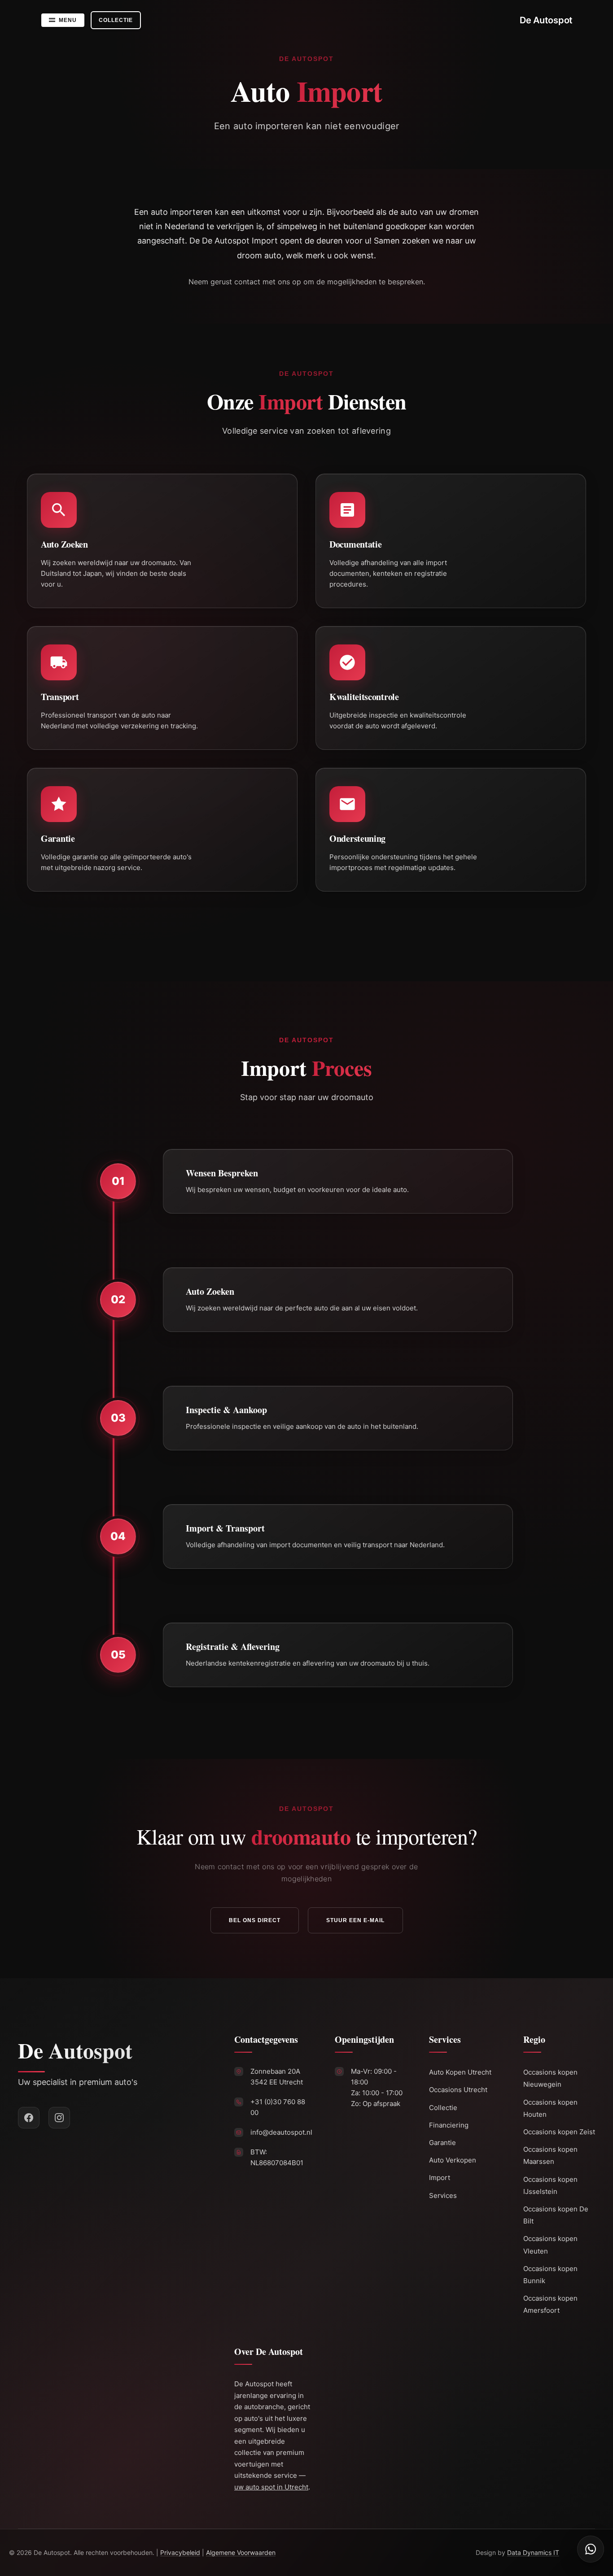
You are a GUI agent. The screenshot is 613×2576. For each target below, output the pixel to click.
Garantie (442, 2143)
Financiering (449, 2125)
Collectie (443, 2108)
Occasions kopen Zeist (559, 2132)
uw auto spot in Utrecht (271, 2487)
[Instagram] (59, 2118)
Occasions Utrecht (458, 2090)
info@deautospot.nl (281, 2132)
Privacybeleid (180, 2552)
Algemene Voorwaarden (241, 2552)
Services (443, 2195)
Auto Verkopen (453, 2160)
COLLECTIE (116, 20)
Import (440, 2178)
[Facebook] (29, 2118)
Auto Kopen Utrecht (460, 2072)
